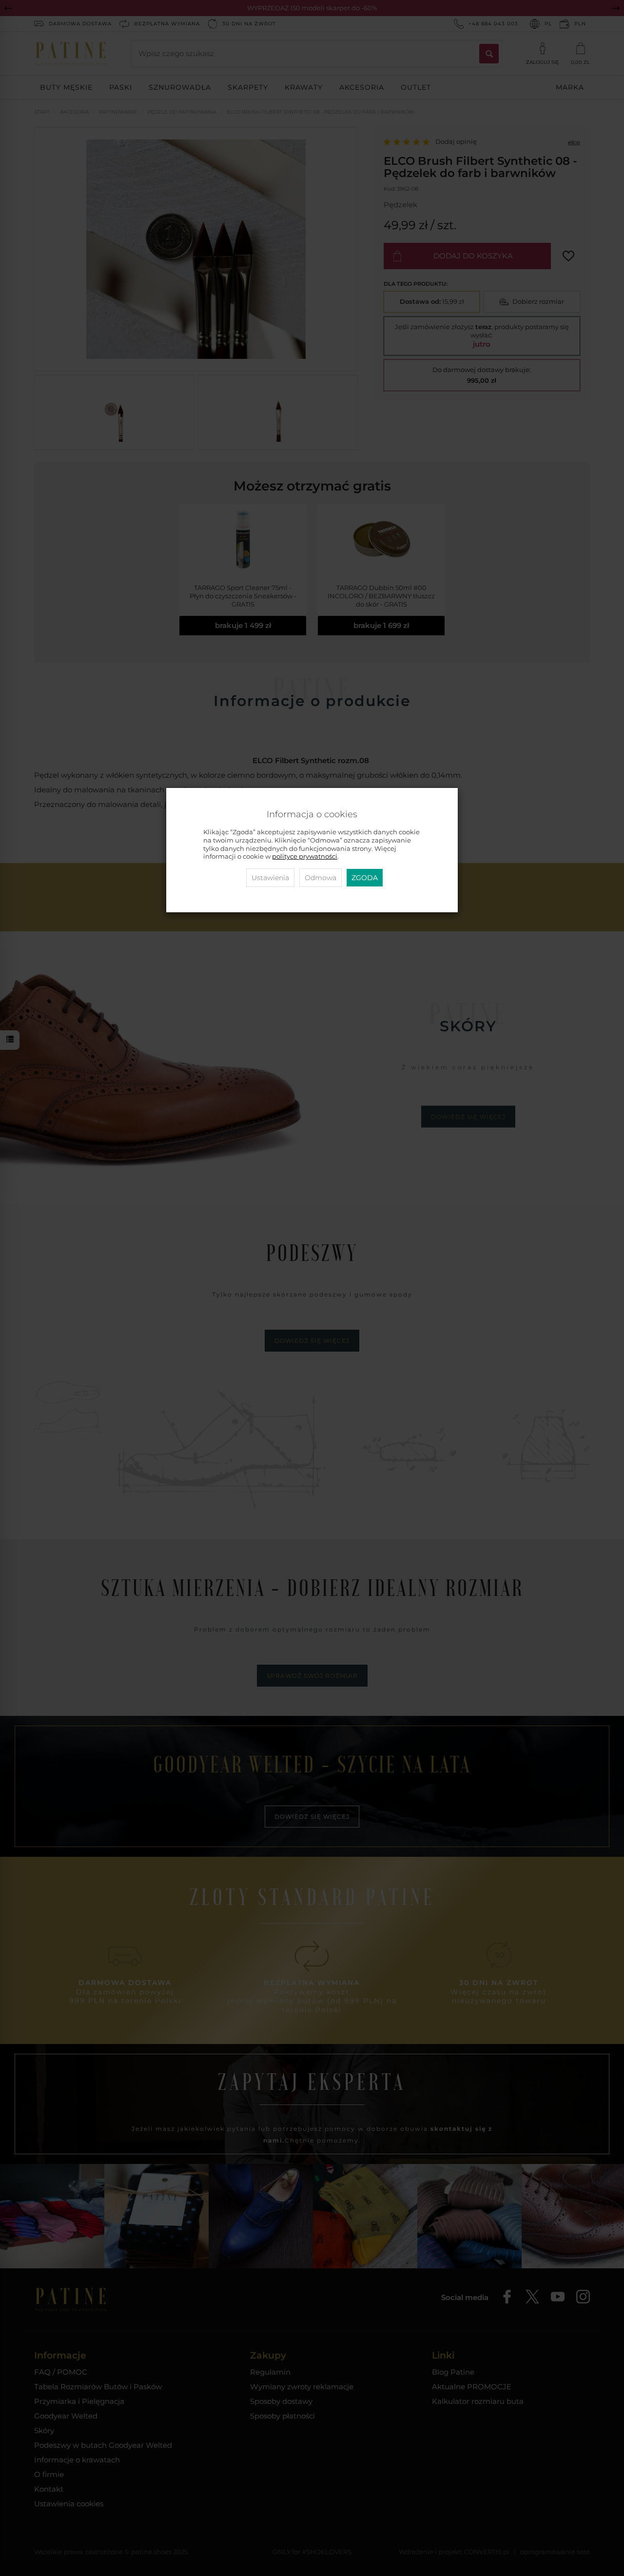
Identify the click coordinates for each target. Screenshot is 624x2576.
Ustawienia (270, 878)
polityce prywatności (305, 856)
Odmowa (321, 878)
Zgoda (365, 878)
